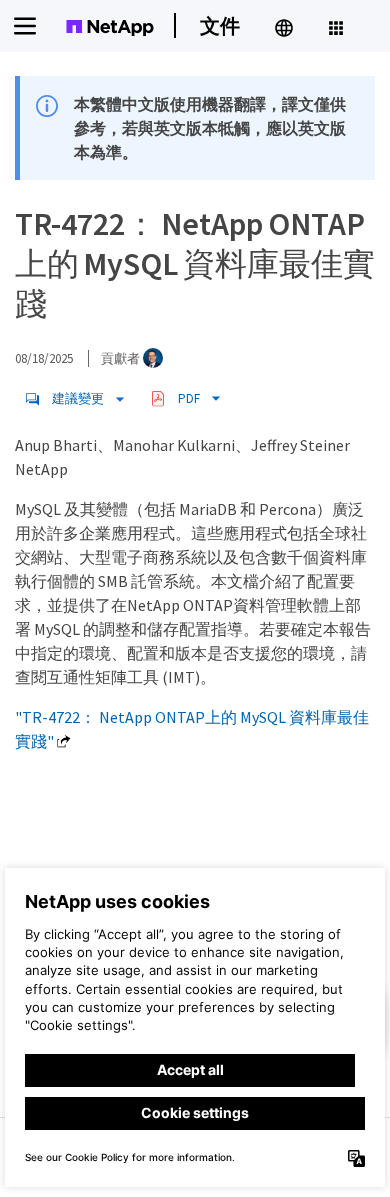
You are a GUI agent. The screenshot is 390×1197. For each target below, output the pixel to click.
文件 (220, 25)
